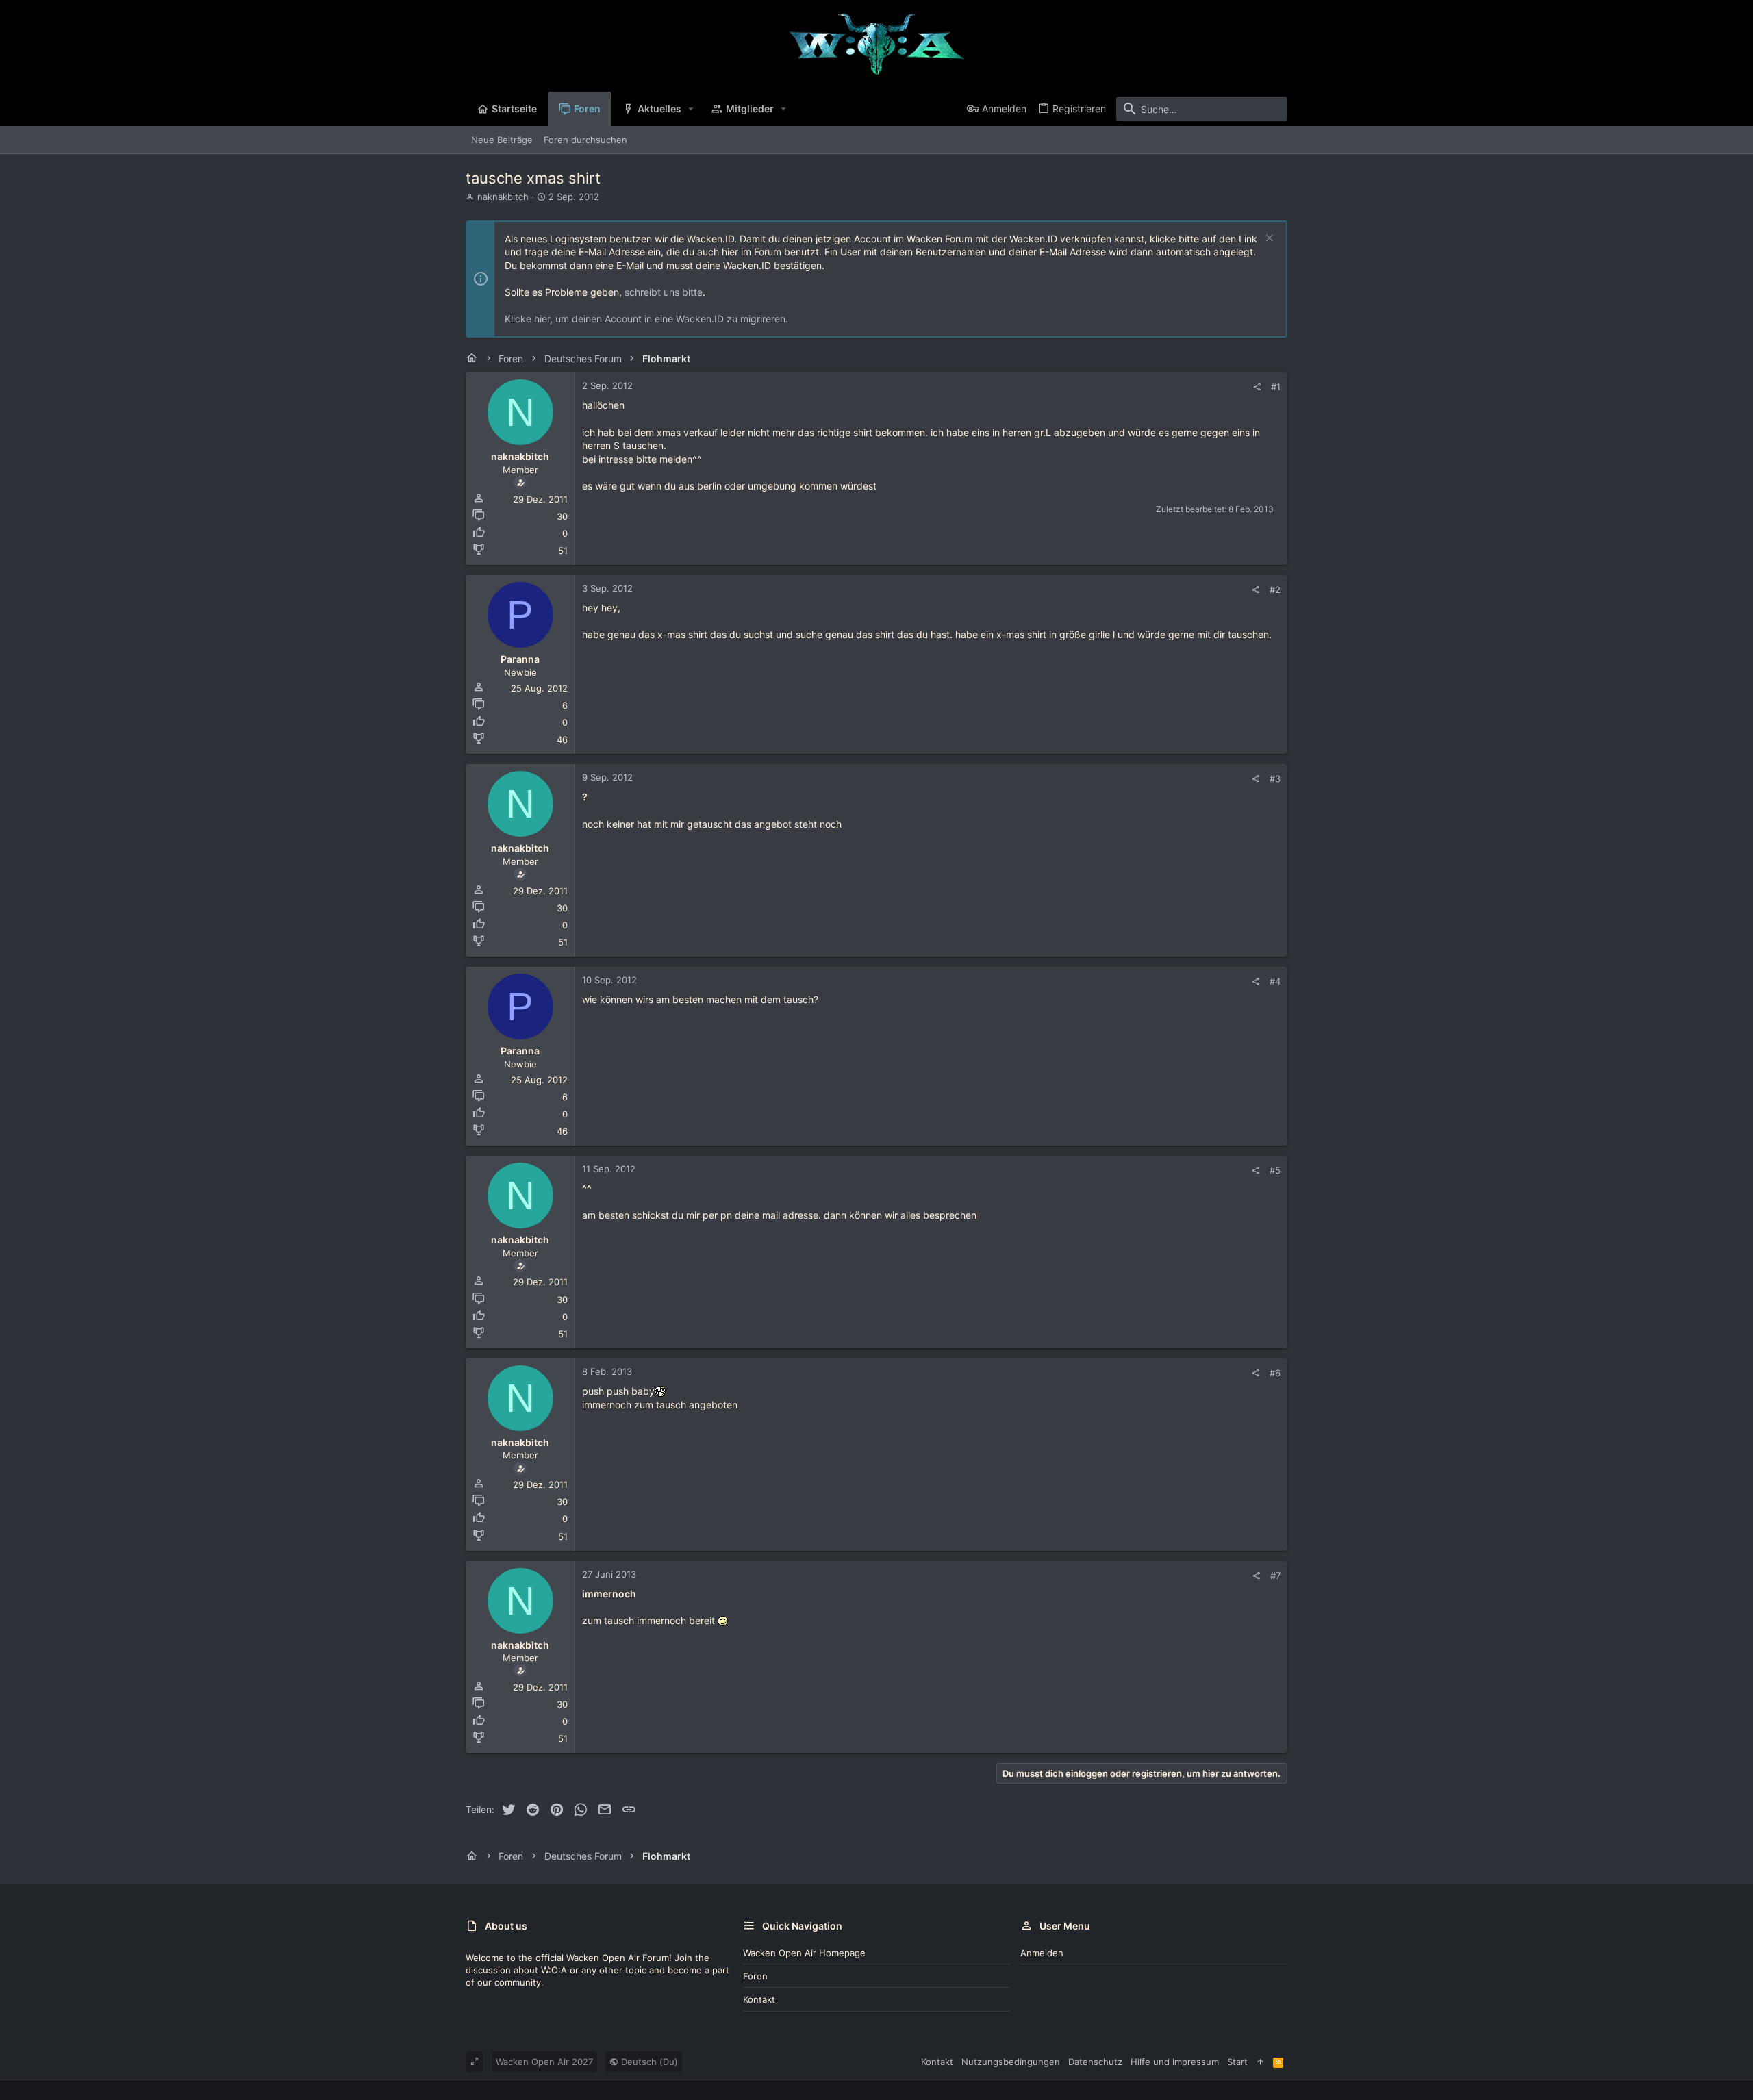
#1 (1276, 387)
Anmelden (1042, 1953)
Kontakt (759, 1999)
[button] (691, 109)
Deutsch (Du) (648, 2062)
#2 (1275, 590)
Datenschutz (1095, 2062)
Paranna (520, 659)
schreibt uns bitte (664, 292)
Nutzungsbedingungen (1011, 2062)
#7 (1275, 1576)
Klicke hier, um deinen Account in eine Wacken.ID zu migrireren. (646, 319)
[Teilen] (1257, 387)
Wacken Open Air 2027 (544, 2062)
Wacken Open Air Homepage (804, 1953)
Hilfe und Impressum (1175, 2062)
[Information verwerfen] (1268, 239)
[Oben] (1260, 2062)
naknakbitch (503, 197)
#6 (1275, 1373)
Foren (755, 1976)
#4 (1275, 981)
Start (1237, 2062)
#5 (1275, 1170)
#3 (1275, 779)
